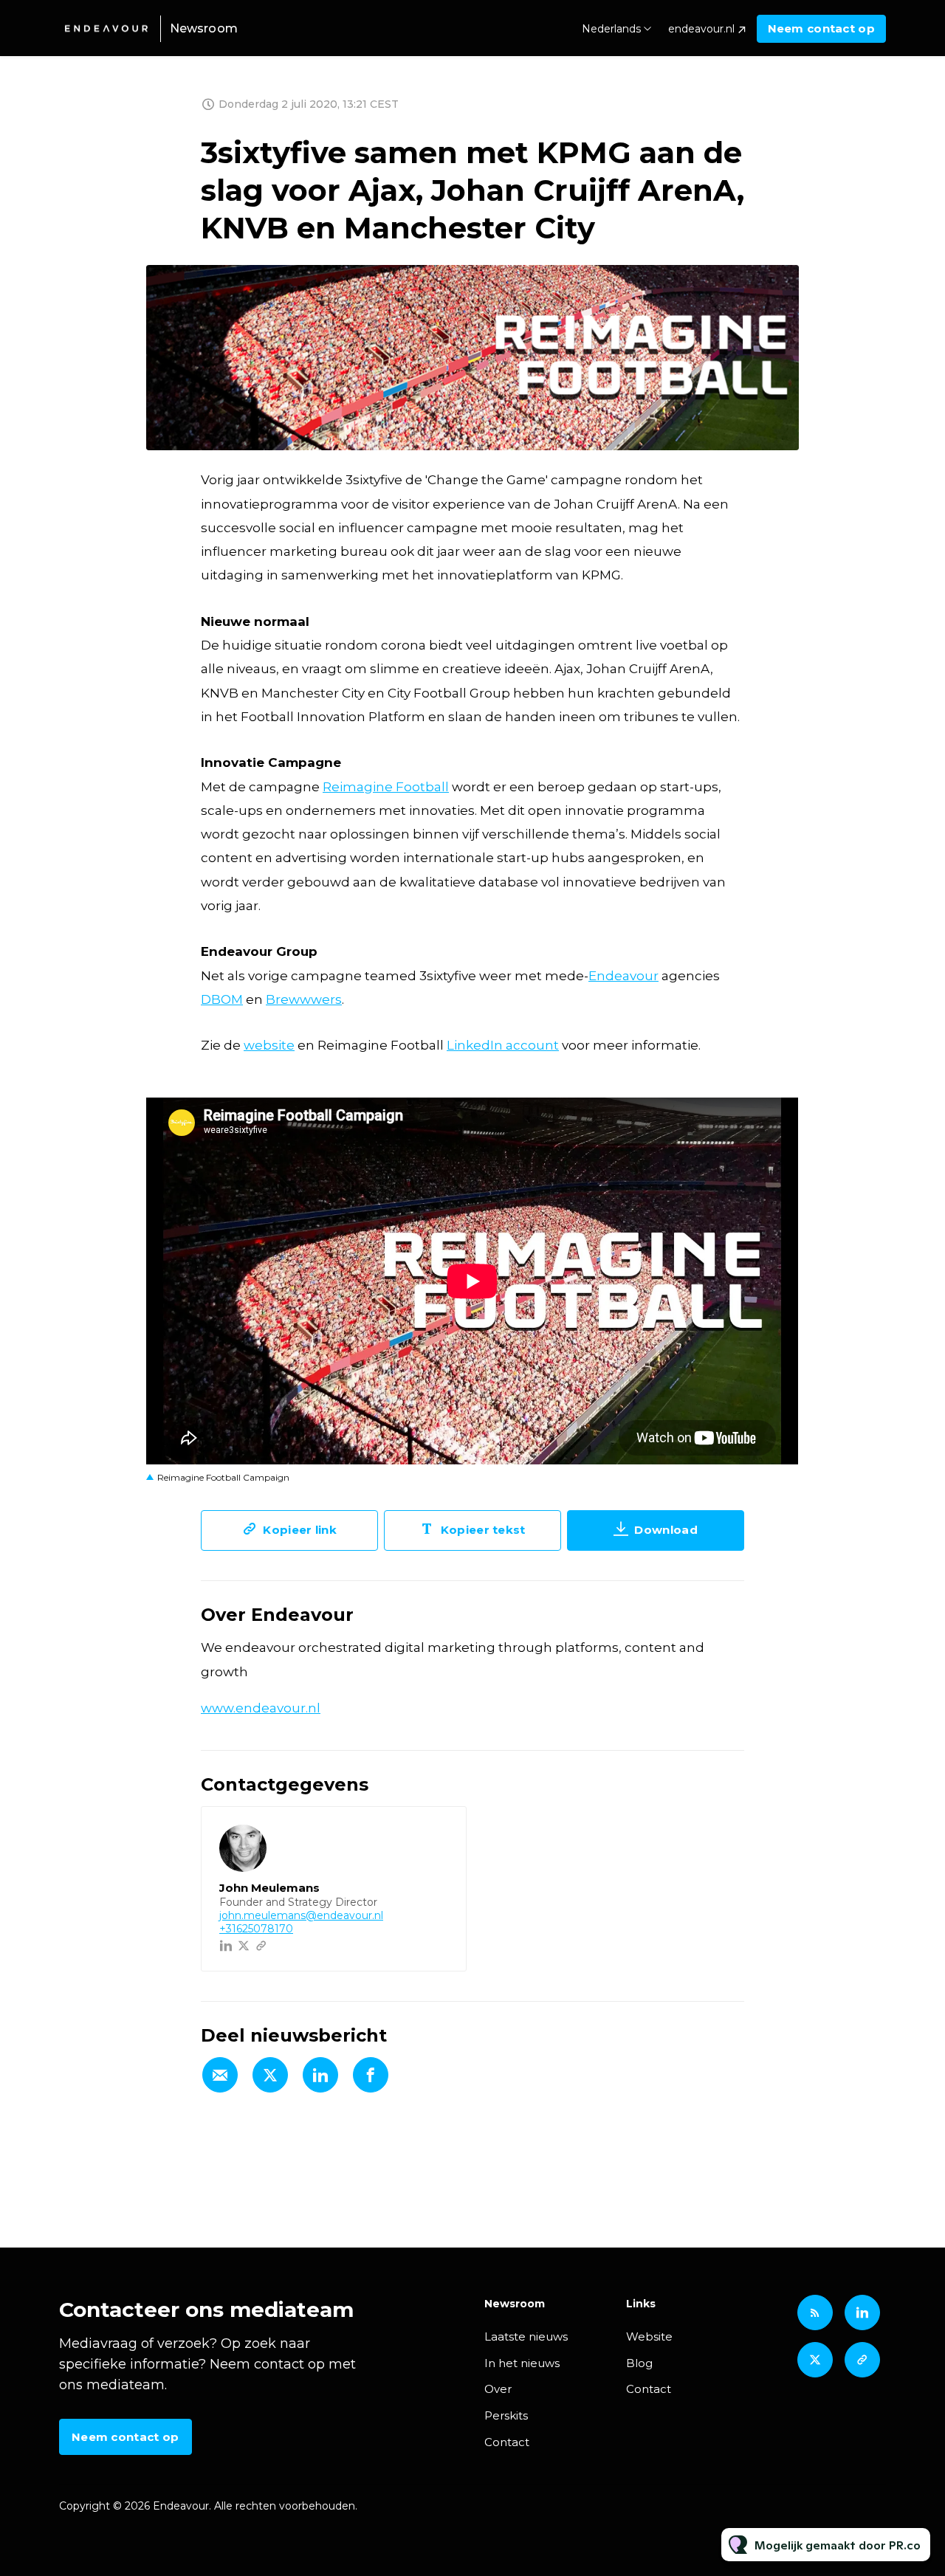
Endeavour (623, 976)
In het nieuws (522, 2363)
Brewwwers (304, 999)
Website (649, 2336)
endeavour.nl (701, 29)
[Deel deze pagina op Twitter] (270, 2075)
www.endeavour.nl (261, 1708)
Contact (507, 2442)
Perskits (506, 2415)
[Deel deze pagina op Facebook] (371, 2075)
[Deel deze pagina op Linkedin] (320, 2075)
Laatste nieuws (526, 2336)
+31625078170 (256, 1929)
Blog (639, 2363)
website (269, 1045)
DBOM (222, 999)
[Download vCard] (440, 1831)
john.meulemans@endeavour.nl (301, 1915)
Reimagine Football (386, 787)
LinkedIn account (503, 1045)
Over (498, 2389)
